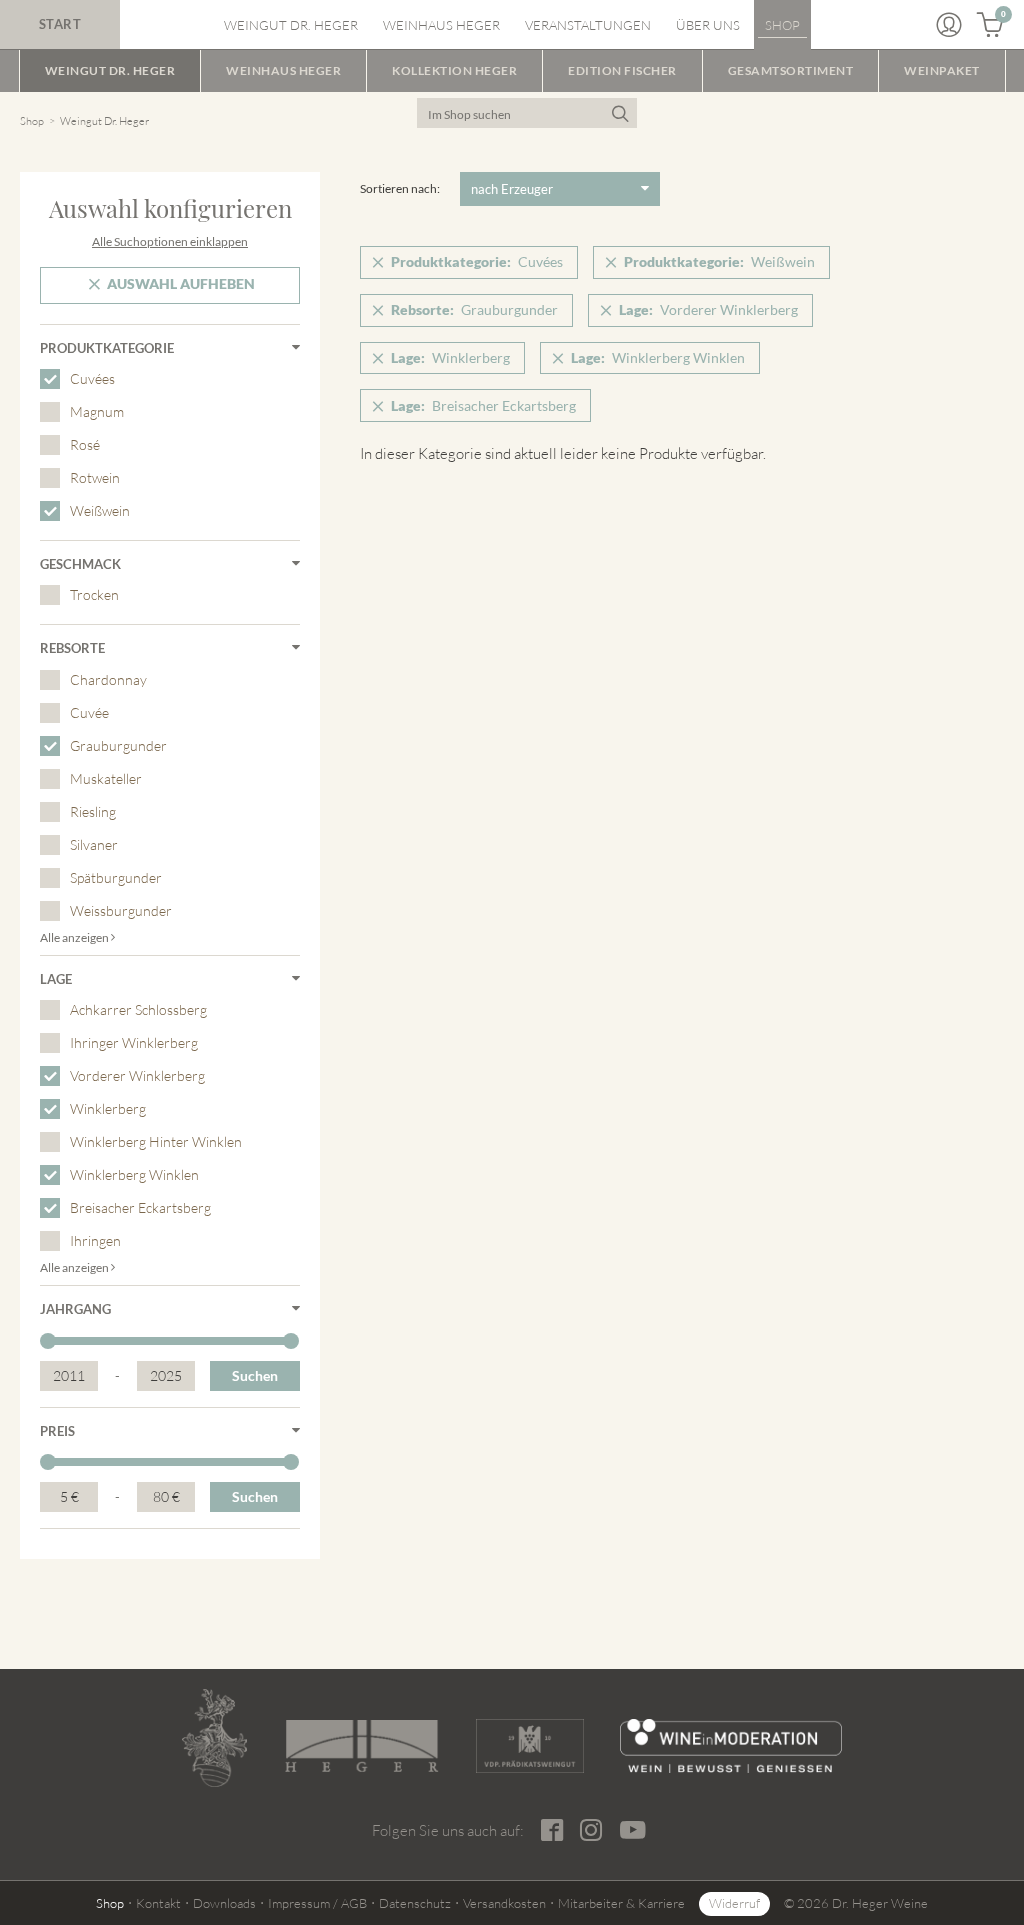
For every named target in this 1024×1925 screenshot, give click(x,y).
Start (60, 24)
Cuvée (89, 712)
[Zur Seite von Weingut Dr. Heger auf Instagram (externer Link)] (592, 1830)
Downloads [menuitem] (224, 1903)
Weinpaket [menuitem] (942, 70)
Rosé (85, 444)
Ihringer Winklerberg (134, 1042)
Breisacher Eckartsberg (140, 1207)
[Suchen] (619, 113)
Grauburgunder (118, 745)
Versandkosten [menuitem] (504, 1903)
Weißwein (100, 510)
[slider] (48, 1341)
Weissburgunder (121, 910)
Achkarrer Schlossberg (138, 1009)
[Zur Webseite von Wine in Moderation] (731, 1746)
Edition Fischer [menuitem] (622, 70)
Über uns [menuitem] (708, 25)
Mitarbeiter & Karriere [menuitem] (621, 1903)
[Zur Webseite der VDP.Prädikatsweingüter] (530, 1746)
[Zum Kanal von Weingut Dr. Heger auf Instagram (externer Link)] (633, 1830)
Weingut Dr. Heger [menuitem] (291, 25)
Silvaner (94, 844)
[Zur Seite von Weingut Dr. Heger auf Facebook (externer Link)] (553, 1830)
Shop (32, 121)
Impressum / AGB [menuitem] (317, 1903)
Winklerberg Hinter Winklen (156, 1141)
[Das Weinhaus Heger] (361, 1746)
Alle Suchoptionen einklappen (170, 241)
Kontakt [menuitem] (158, 1903)
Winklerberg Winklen (134, 1174)
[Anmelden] (949, 25)
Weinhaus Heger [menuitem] (441, 25)
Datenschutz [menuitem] (415, 1903)
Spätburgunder (116, 877)
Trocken (94, 594)
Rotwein (95, 477)
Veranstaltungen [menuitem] (588, 25)
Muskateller (106, 778)
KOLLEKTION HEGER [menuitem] (454, 70)
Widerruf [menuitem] (734, 1903)
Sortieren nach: (400, 188)
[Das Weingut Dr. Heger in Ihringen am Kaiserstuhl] (214, 1738)
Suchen (255, 1375)
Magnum (97, 411)
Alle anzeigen (75, 937)
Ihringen (95, 1240)
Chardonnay (108, 679)
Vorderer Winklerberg (137, 1075)
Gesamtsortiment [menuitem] (791, 70)
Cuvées (92, 378)
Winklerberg (108, 1108)
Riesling (93, 811)
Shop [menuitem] (782, 25)
